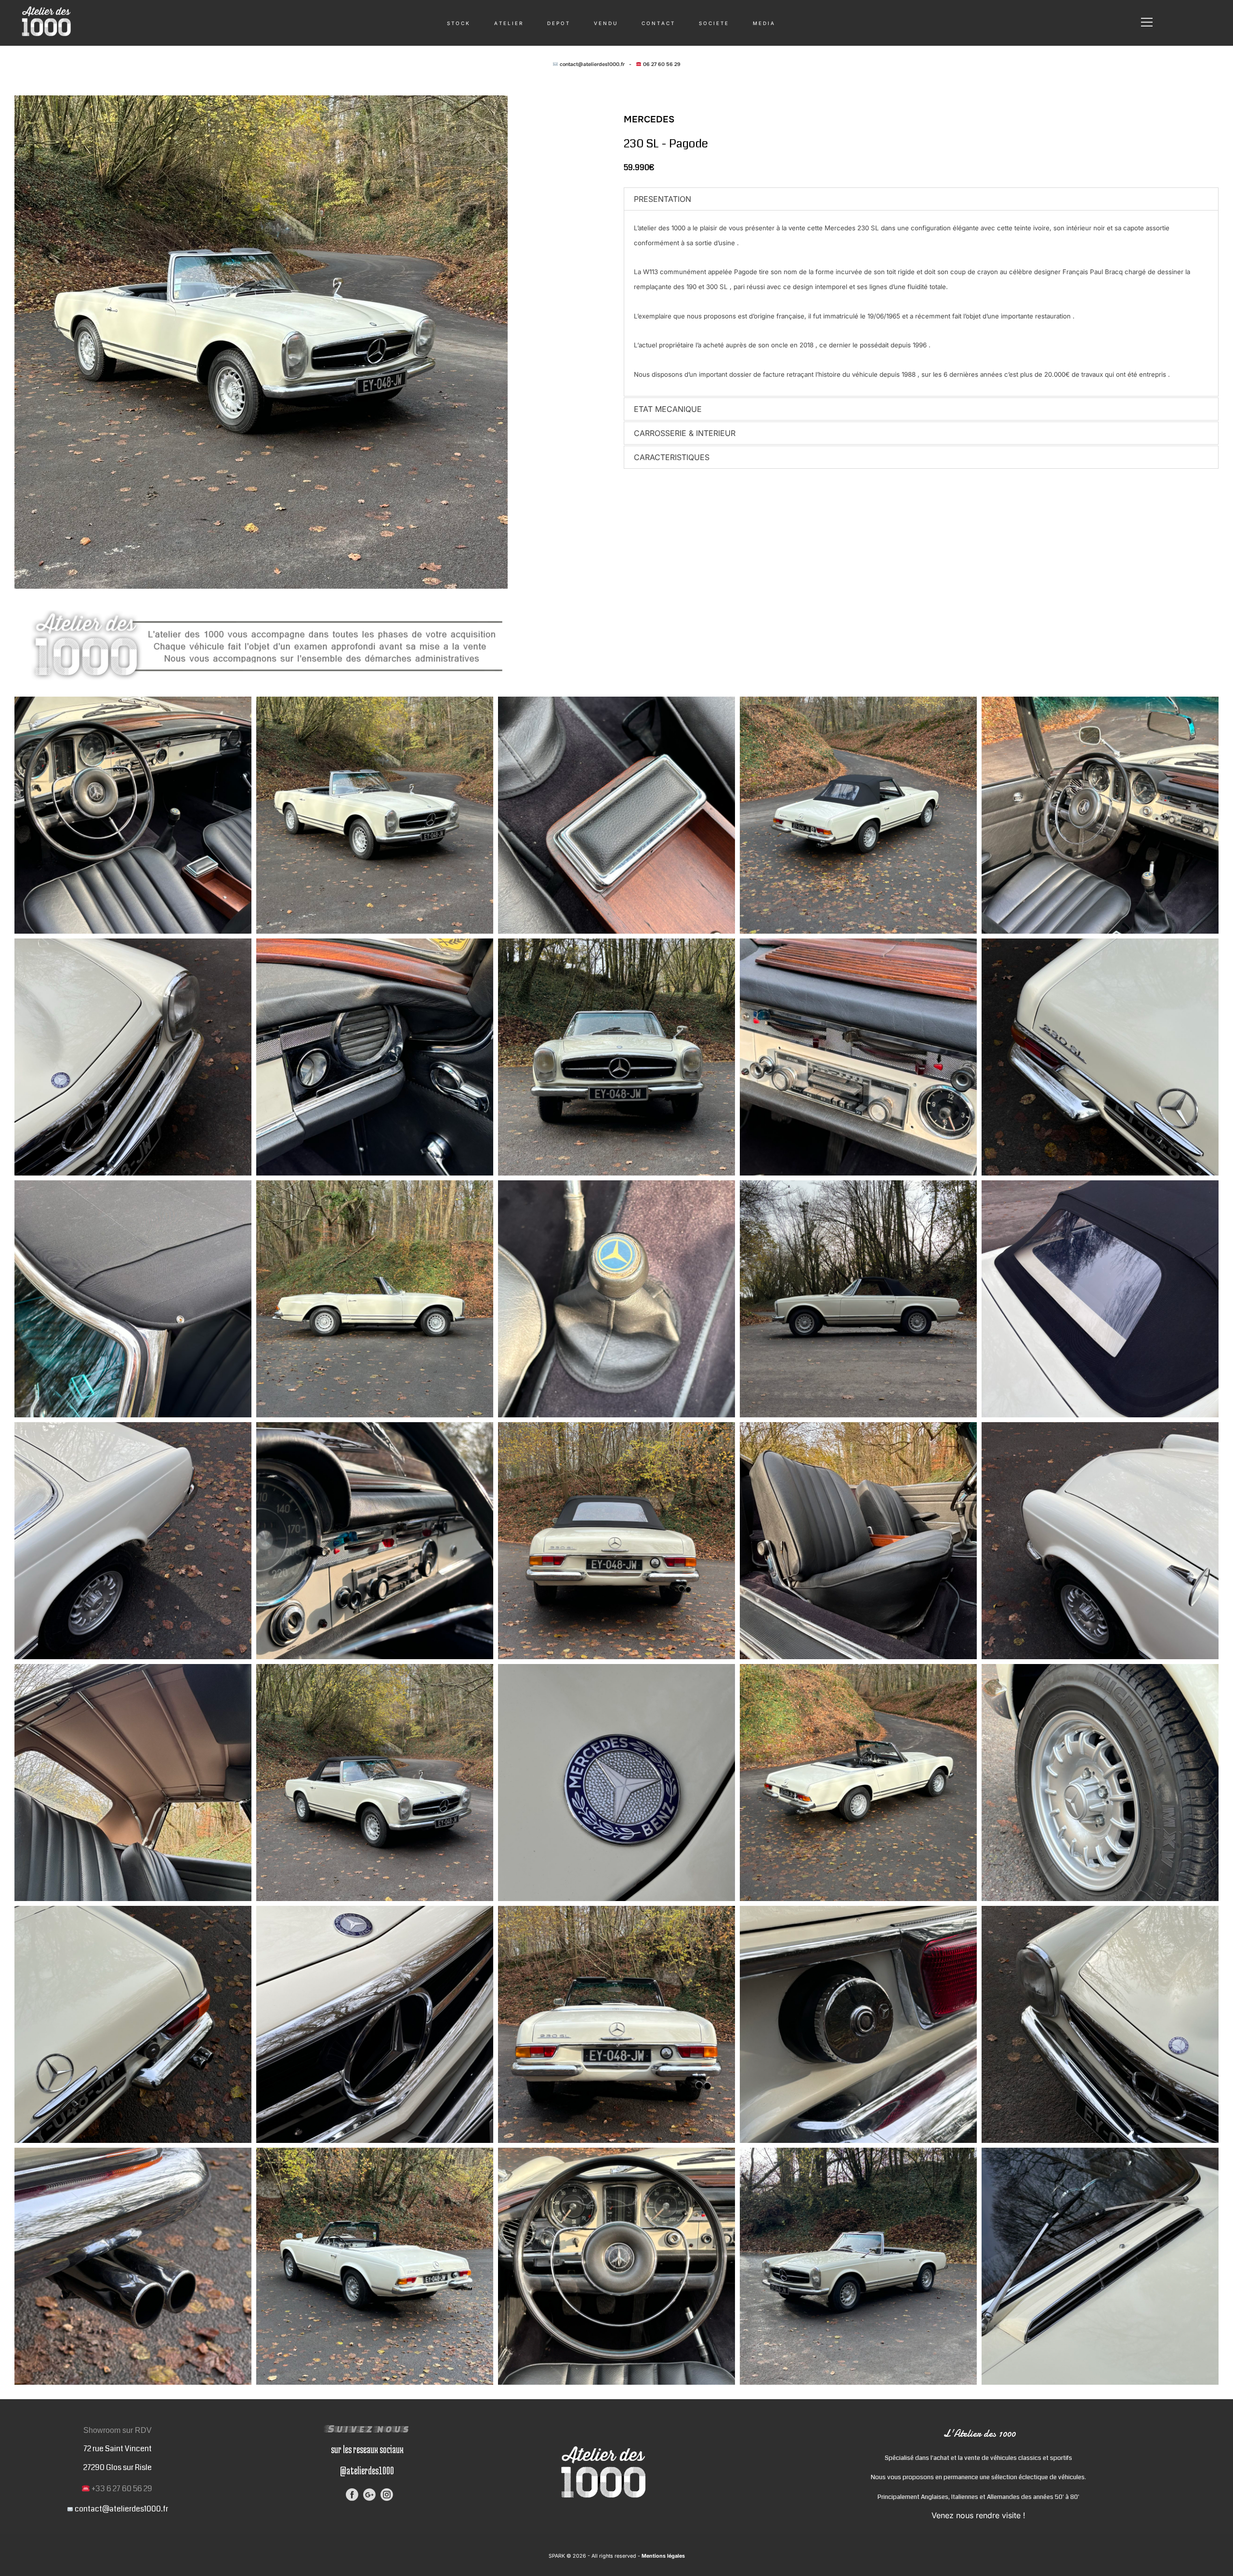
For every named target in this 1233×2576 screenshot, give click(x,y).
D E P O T (558, 23)
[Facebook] (352, 2495)
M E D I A (763, 23)
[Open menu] (1147, 22)
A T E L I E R (508, 23)
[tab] (921, 199)
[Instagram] (387, 2495)
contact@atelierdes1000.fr (592, 64)
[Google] (369, 2495)
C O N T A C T (658, 23)
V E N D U (605, 23)
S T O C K (458, 23)
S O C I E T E (713, 23)
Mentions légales (662, 2556)
